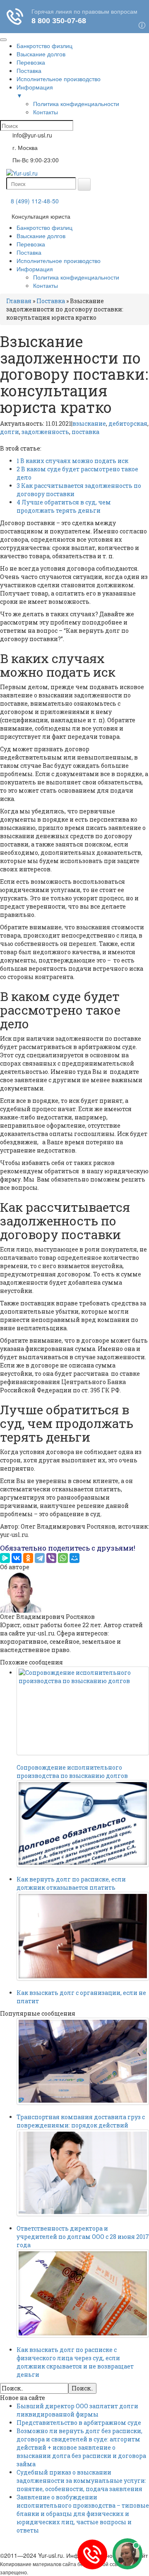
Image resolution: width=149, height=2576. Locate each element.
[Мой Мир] (74, 1558)
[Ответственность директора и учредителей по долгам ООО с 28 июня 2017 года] (83, 2173)
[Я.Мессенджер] (5, 1558)
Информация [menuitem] (35, 91)
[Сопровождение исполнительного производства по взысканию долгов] (83, 1711)
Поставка (29, 252)
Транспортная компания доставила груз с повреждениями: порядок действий (81, 2121)
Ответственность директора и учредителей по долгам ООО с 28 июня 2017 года (83, 2237)
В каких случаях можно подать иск (72, 461)
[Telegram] (40, 1558)
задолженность (45, 432)
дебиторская (128, 423)
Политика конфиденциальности (76, 277)
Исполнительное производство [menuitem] (59, 79)
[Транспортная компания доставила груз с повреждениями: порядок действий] (83, 2061)
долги (10, 432)
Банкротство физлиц (44, 227)
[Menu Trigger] (3, 40)
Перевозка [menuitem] (31, 62)
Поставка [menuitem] (29, 70)
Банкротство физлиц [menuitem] (44, 46)
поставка (85, 432)
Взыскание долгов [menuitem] (41, 54)
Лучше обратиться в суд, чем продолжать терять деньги (64, 506)
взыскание (89, 423)
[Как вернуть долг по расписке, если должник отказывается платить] (83, 1824)
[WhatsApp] (63, 1558)
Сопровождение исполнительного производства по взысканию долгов (72, 1772)
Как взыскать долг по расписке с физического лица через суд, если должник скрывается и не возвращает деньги (75, 2362)
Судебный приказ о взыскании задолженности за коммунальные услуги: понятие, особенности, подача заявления (81, 2481)
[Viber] (51, 1558)
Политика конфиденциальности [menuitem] (76, 104)
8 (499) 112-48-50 (35, 201)
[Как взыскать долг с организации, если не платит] (83, 1936)
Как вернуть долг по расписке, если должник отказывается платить (71, 1883)
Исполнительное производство (59, 260)
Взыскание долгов (41, 236)
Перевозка (31, 244)
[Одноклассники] (28, 1558)
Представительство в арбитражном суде (79, 2423)
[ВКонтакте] (17, 1558)
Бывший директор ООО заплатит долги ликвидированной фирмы (77, 2410)
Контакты (46, 285)
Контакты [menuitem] (46, 112)
